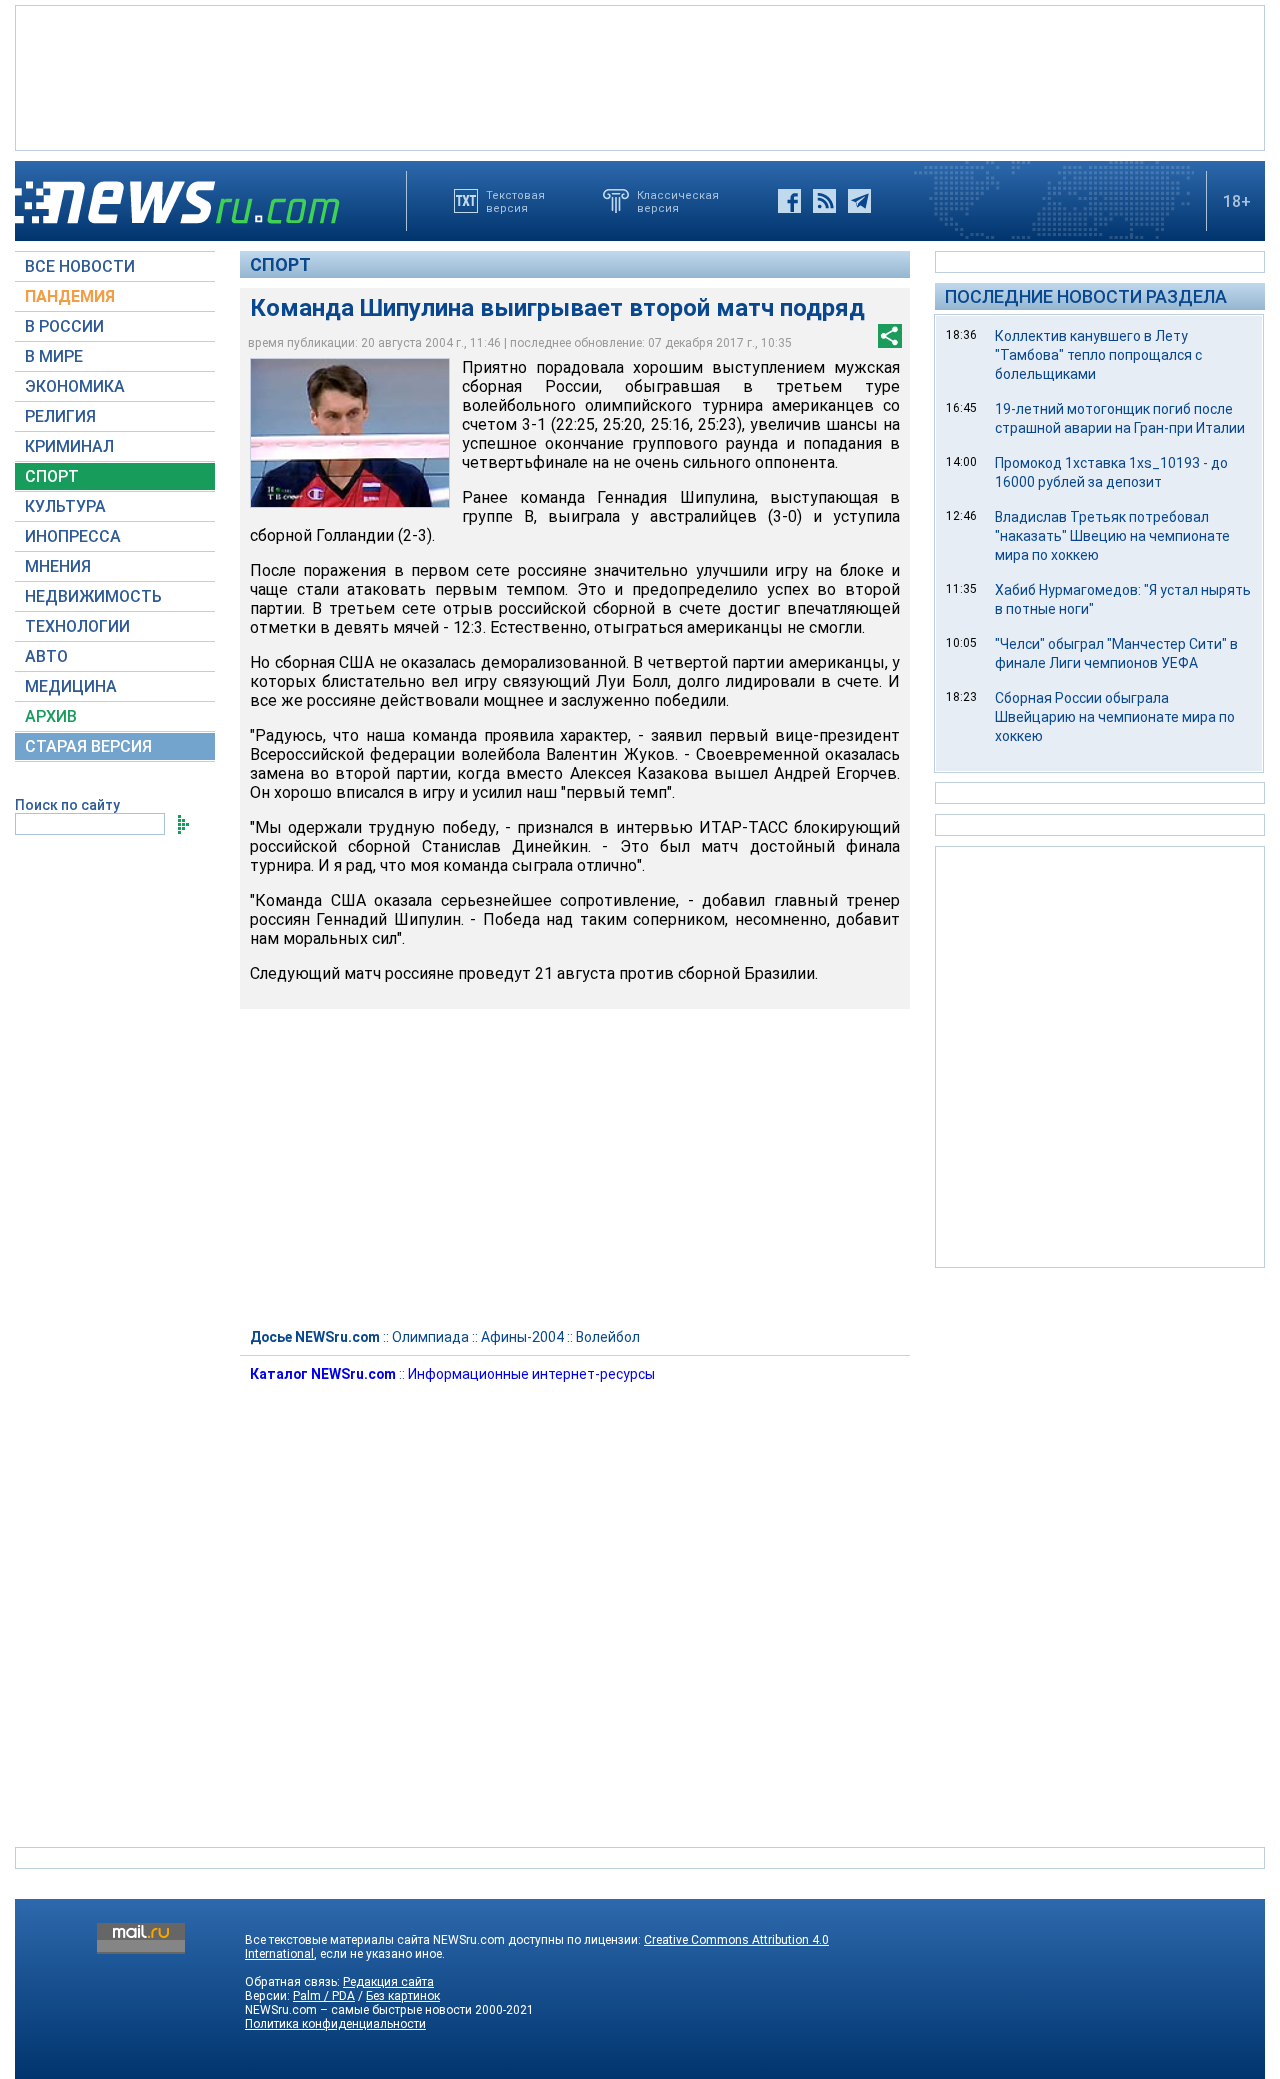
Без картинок (403, 1996)
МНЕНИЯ (58, 566)
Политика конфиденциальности (335, 2024)
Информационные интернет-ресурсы (531, 1374)
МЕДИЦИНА (71, 686)
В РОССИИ (64, 326)
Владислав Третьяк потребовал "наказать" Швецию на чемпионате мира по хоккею (1112, 536)
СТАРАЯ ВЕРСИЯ (88, 746)
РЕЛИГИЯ (60, 416)
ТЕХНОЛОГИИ (77, 626)
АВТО (46, 656)
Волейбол (608, 1337)
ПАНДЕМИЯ (70, 296)
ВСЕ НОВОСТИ (80, 266)
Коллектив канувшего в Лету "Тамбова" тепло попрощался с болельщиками (1098, 355)
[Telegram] (859, 201)
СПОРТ (52, 476)
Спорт (280, 264)
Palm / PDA (324, 1996)
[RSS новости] (824, 201)
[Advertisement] (640, 76)
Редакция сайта (388, 1982)
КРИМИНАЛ (69, 446)
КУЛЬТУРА (65, 506)
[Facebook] (789, 201)
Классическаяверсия (678, 201)
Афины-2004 (522, 1337)
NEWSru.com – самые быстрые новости (358, 2010)
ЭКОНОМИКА (75, 386)
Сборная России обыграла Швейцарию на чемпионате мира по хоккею (1115, 717)
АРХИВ (51, 716)
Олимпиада (430, 1337)
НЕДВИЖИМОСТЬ (93, 596)
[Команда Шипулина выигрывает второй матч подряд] (350, 433)
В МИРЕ (54, 356)
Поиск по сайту (67, 805)
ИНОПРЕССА (73, 536)
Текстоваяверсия (515, 201)
